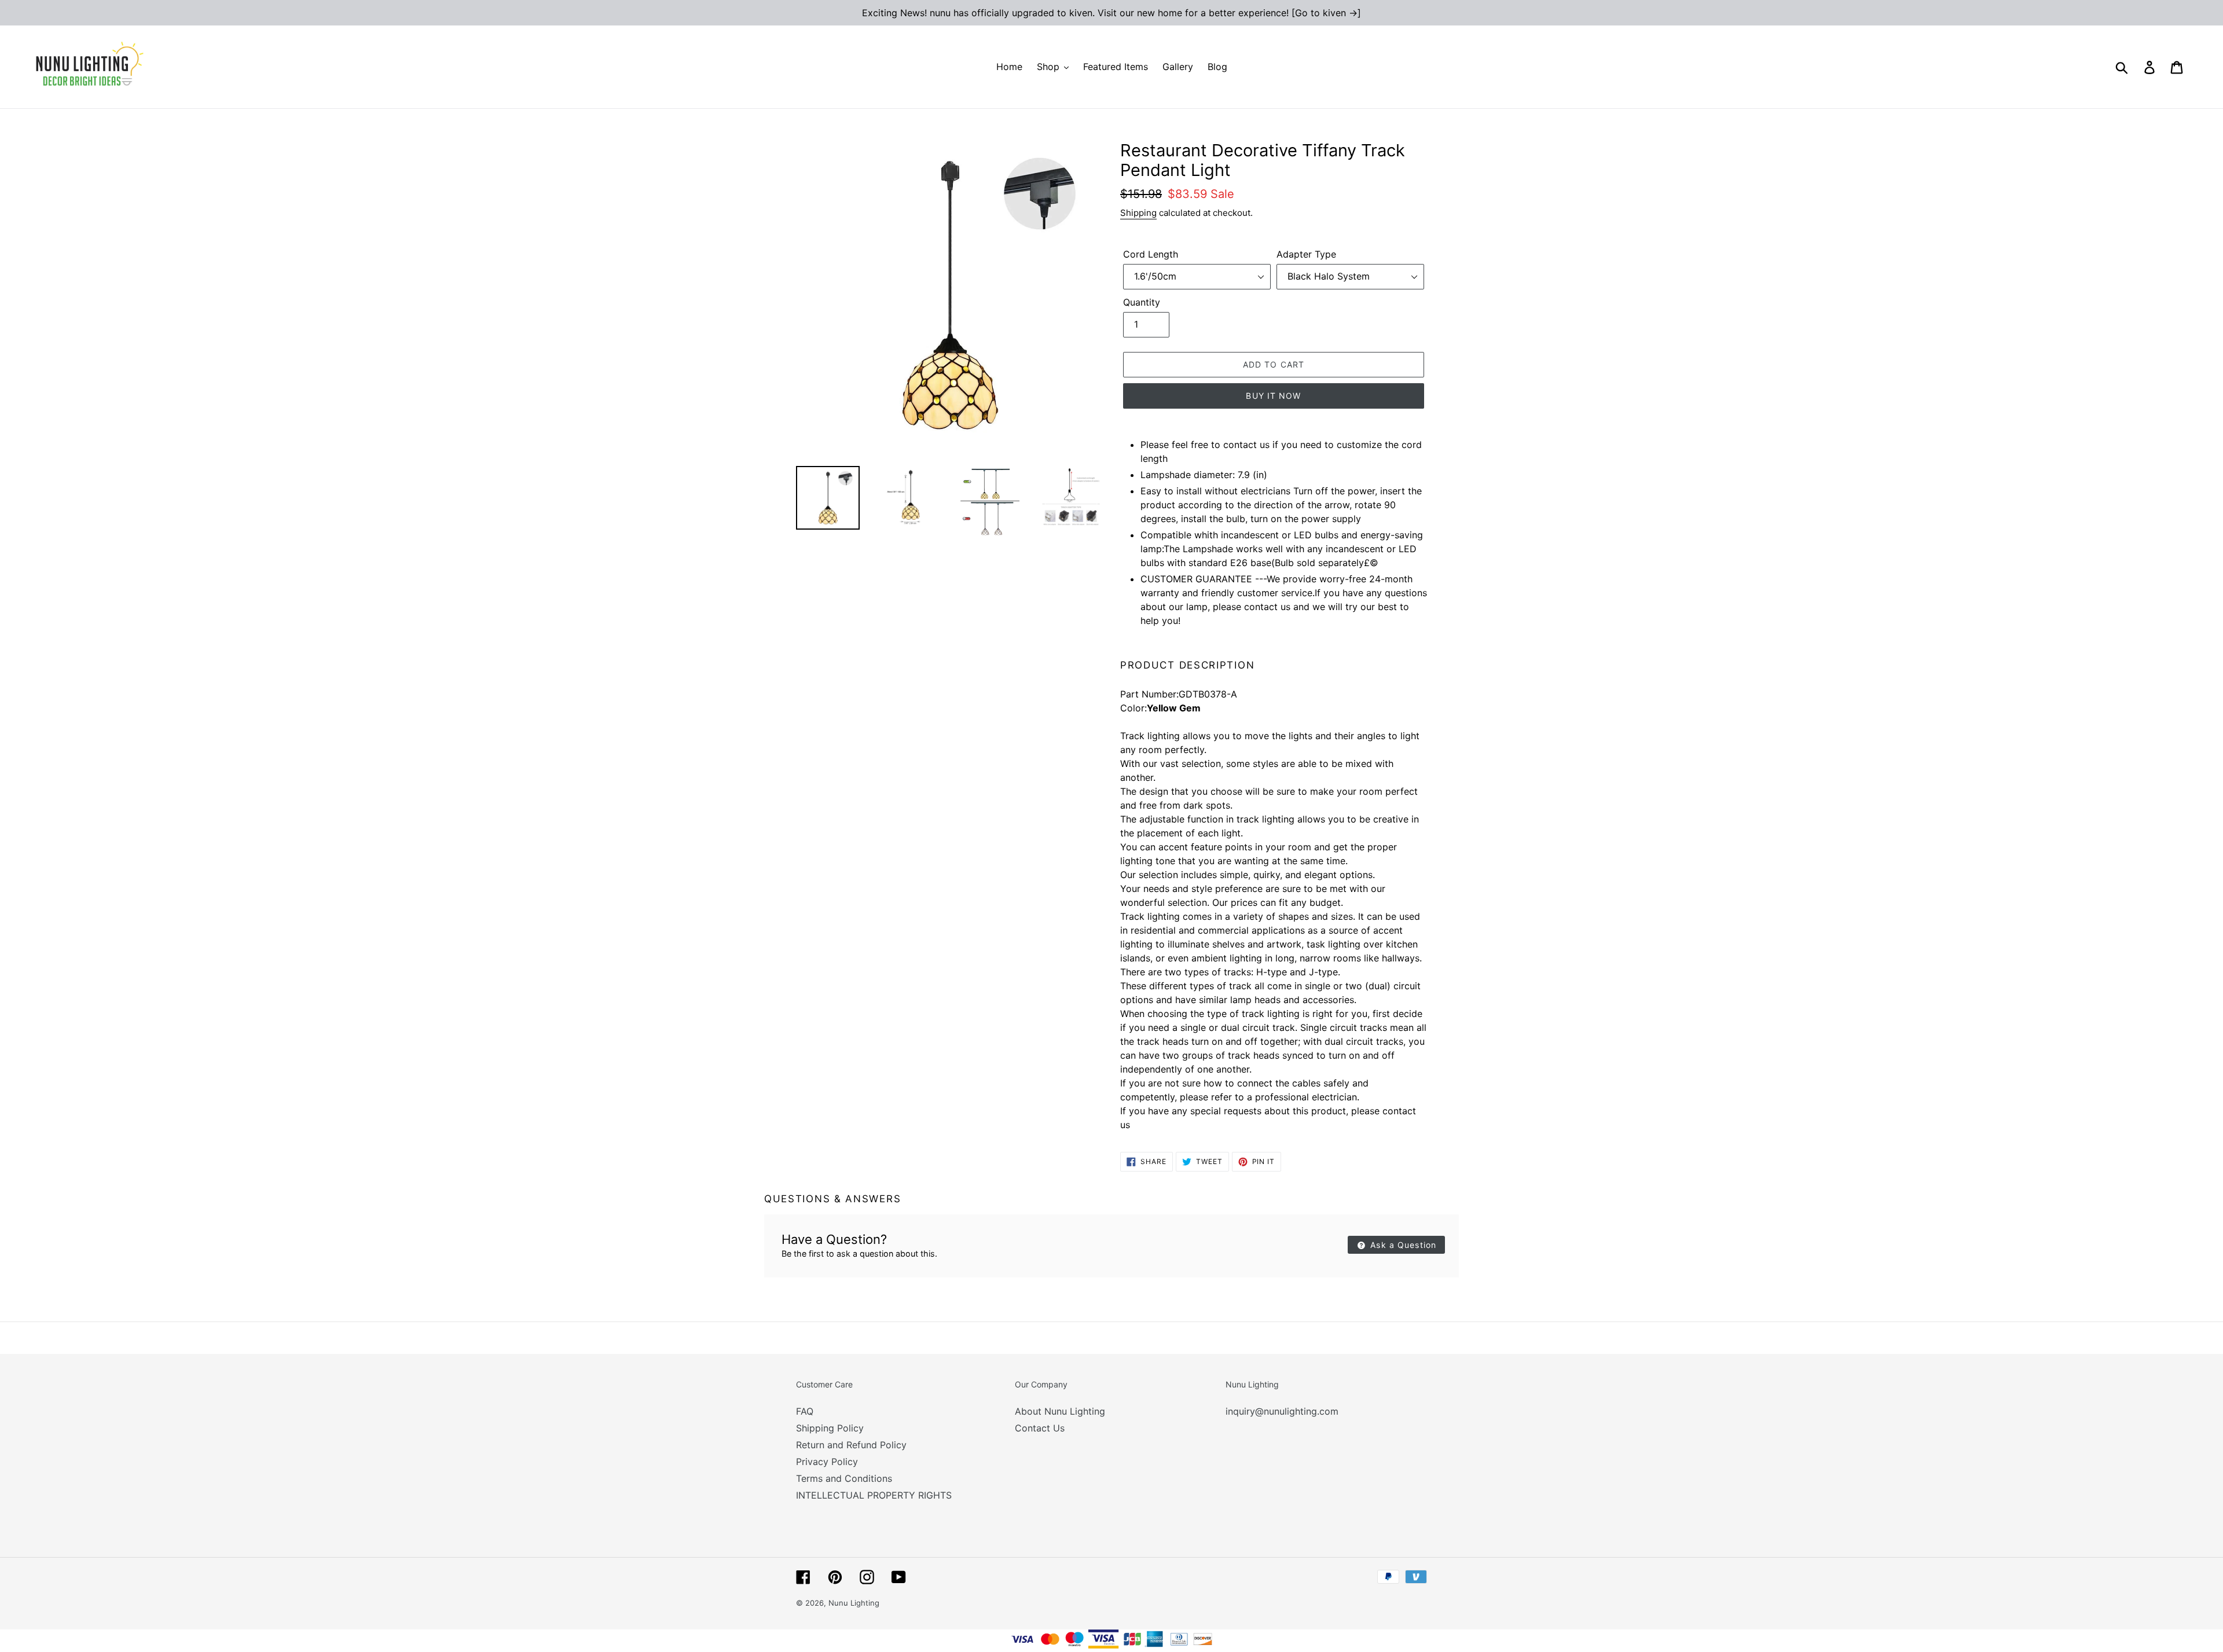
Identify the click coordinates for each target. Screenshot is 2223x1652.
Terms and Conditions (844, 1478)
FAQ (805, 1411)
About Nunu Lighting (1060, 1411)
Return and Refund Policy (851, 1445)
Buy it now (1273, 396)
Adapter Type (1306, 254)
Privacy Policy (827, 1462)
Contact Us (1040, 1428)
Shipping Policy (830, 1428)
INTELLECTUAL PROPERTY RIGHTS (874, 1495)
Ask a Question (1402, 1245)
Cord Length (1151, 254)
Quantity (1142, 302)
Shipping (1138, 213)
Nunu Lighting (854, 1603)
